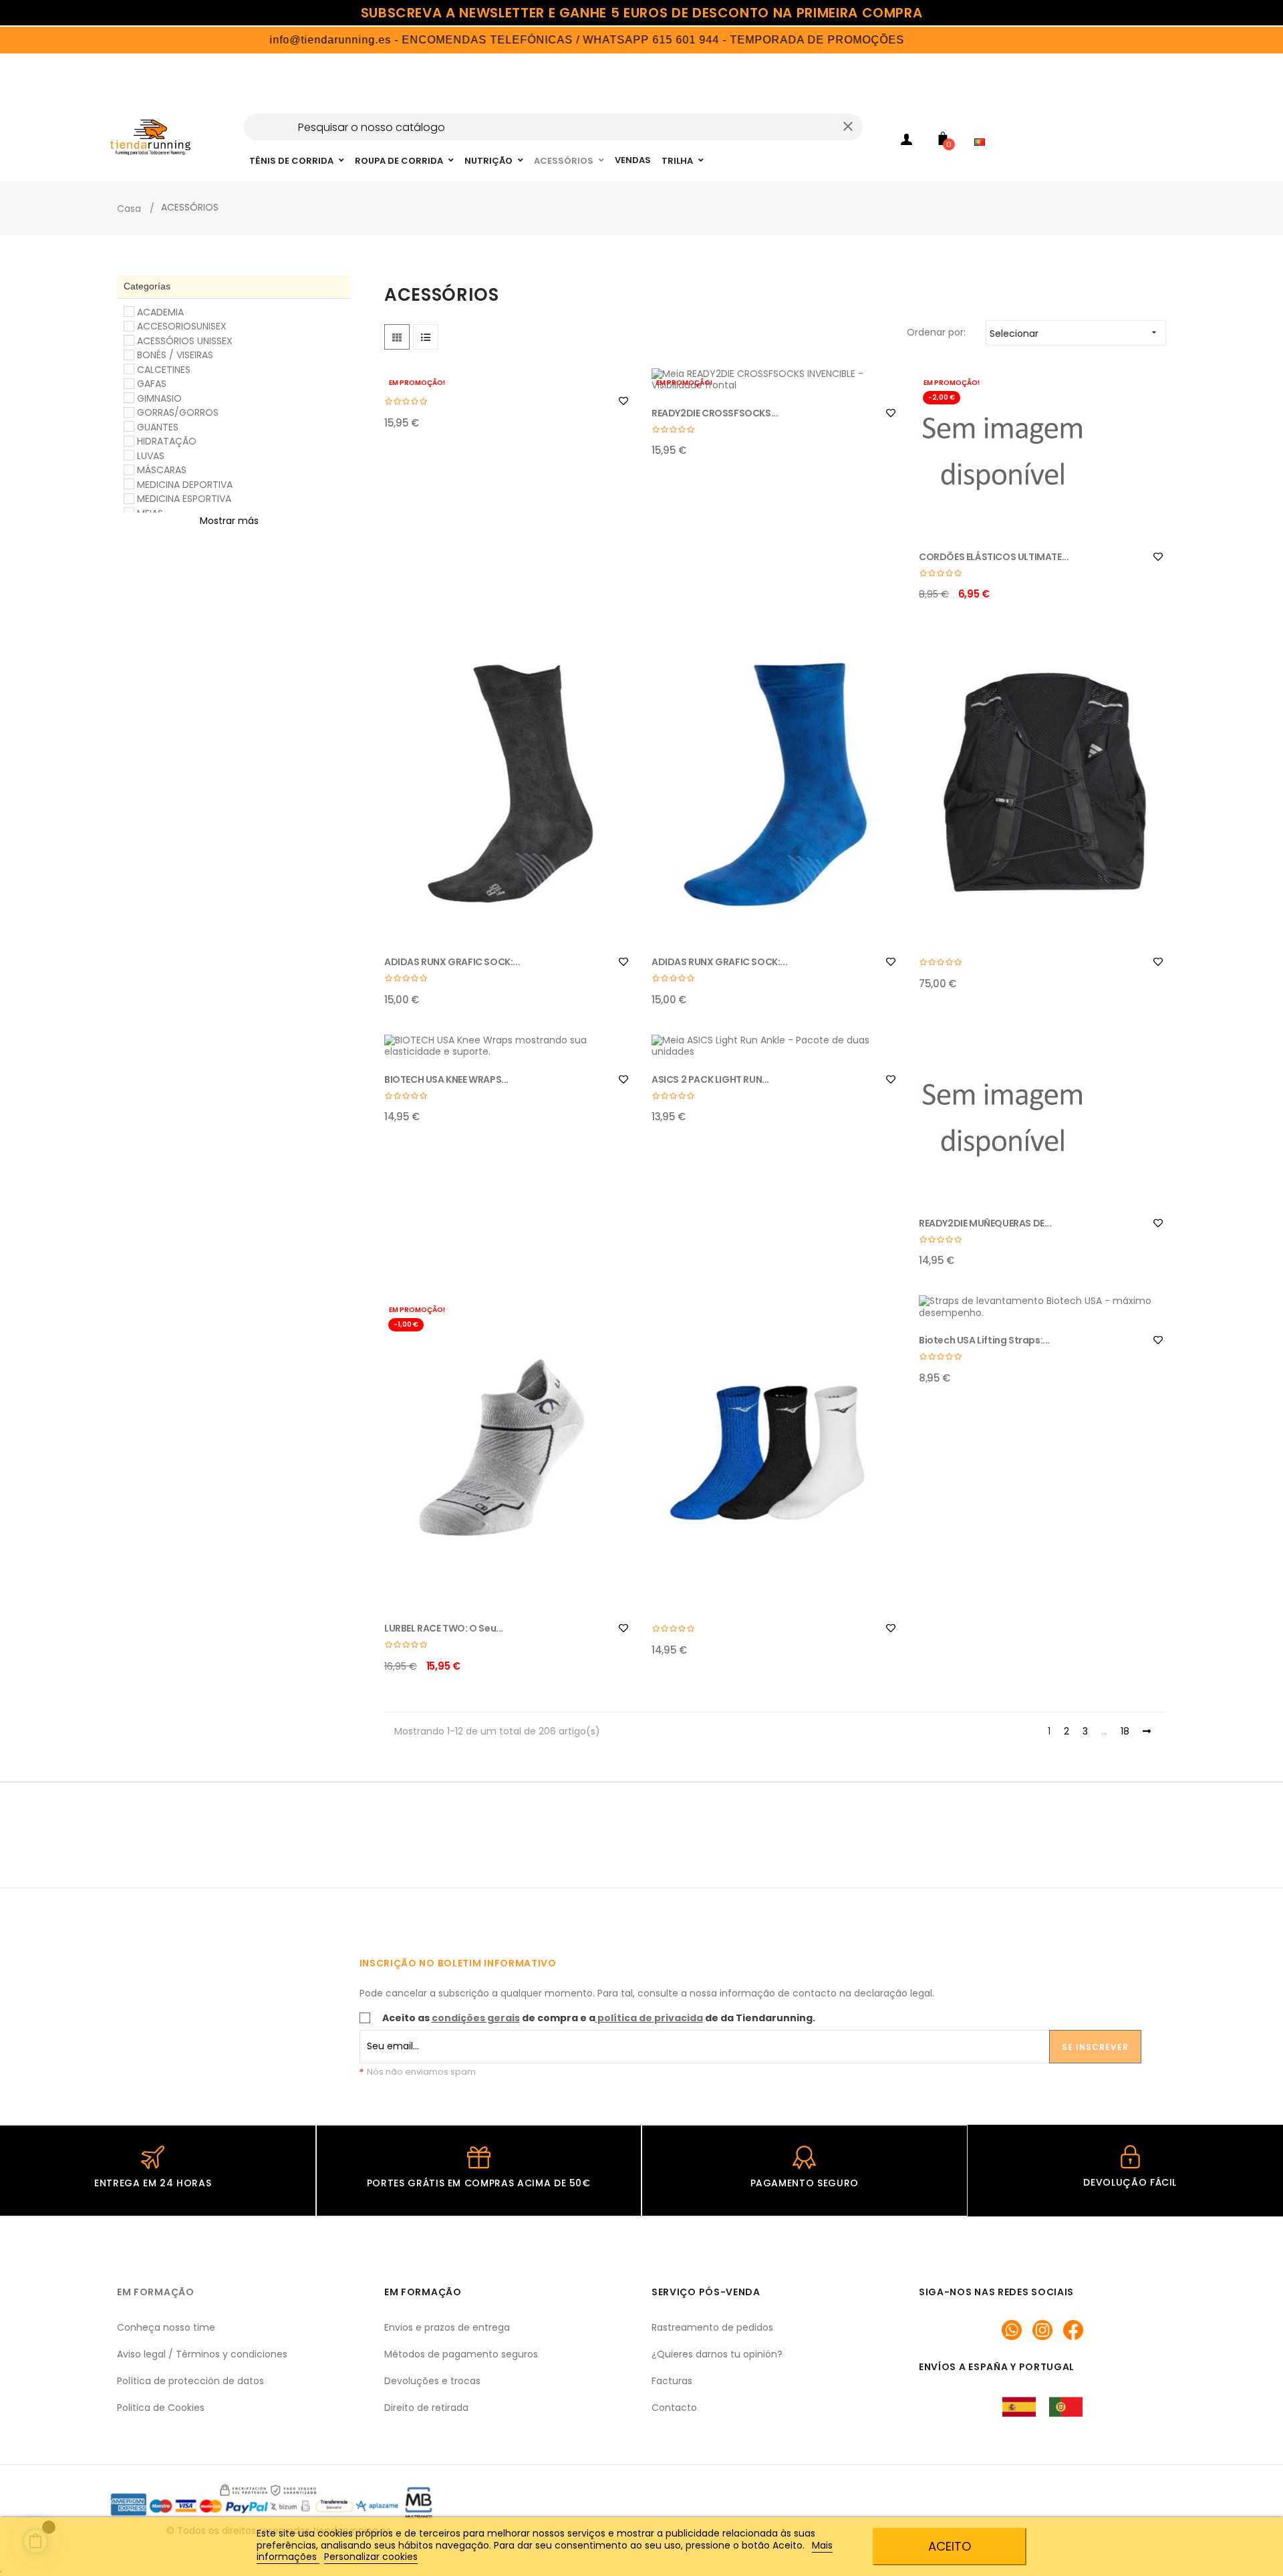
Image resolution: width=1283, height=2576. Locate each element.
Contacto (674, 2408)
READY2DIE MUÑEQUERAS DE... (985, 1223)
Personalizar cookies (371, 2557)
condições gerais (476, 2018)
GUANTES (158, 427)
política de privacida (650, 2018)
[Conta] (906, 142)
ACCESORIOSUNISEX (182, 326)
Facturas (672, 2381)
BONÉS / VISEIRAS (175, 355)
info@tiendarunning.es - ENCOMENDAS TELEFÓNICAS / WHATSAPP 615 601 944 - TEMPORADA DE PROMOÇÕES (529, 40)
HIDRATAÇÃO (167, 441)
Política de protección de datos (190, 2381)
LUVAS (151, 456)
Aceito (950, 2546)
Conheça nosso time (166, 2327)
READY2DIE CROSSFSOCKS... (715, 413)
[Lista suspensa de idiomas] (983, 124)
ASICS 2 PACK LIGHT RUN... (710, 1079)
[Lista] (426, 337)
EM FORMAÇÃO (156, 2292)
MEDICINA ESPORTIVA (184, 499)
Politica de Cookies (161, 2408)
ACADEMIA (160, 312)
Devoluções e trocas (432, 2381)
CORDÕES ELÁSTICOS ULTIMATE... (994, 557)
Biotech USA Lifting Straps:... (984, 1340)
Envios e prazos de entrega (447, 2327)
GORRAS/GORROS (178, 412)
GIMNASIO (159, 398)
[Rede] (397, 337)
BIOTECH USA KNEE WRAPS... (446, 1079)
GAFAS (152, 384)
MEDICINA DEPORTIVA (185, 485)
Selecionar (1075, 334)
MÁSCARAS (162, 470)
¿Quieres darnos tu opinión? (717, 2354)
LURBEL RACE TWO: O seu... (444, 1628)
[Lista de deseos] (623, 401)
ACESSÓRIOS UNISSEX (185, 341)
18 (1125, 1732)
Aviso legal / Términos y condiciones (202, 2354)
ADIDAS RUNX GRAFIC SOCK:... (452, 962)
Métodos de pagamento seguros (461, 2354)
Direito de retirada (426, 2408)
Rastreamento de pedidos (712, 2327)
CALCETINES (164, 370)
